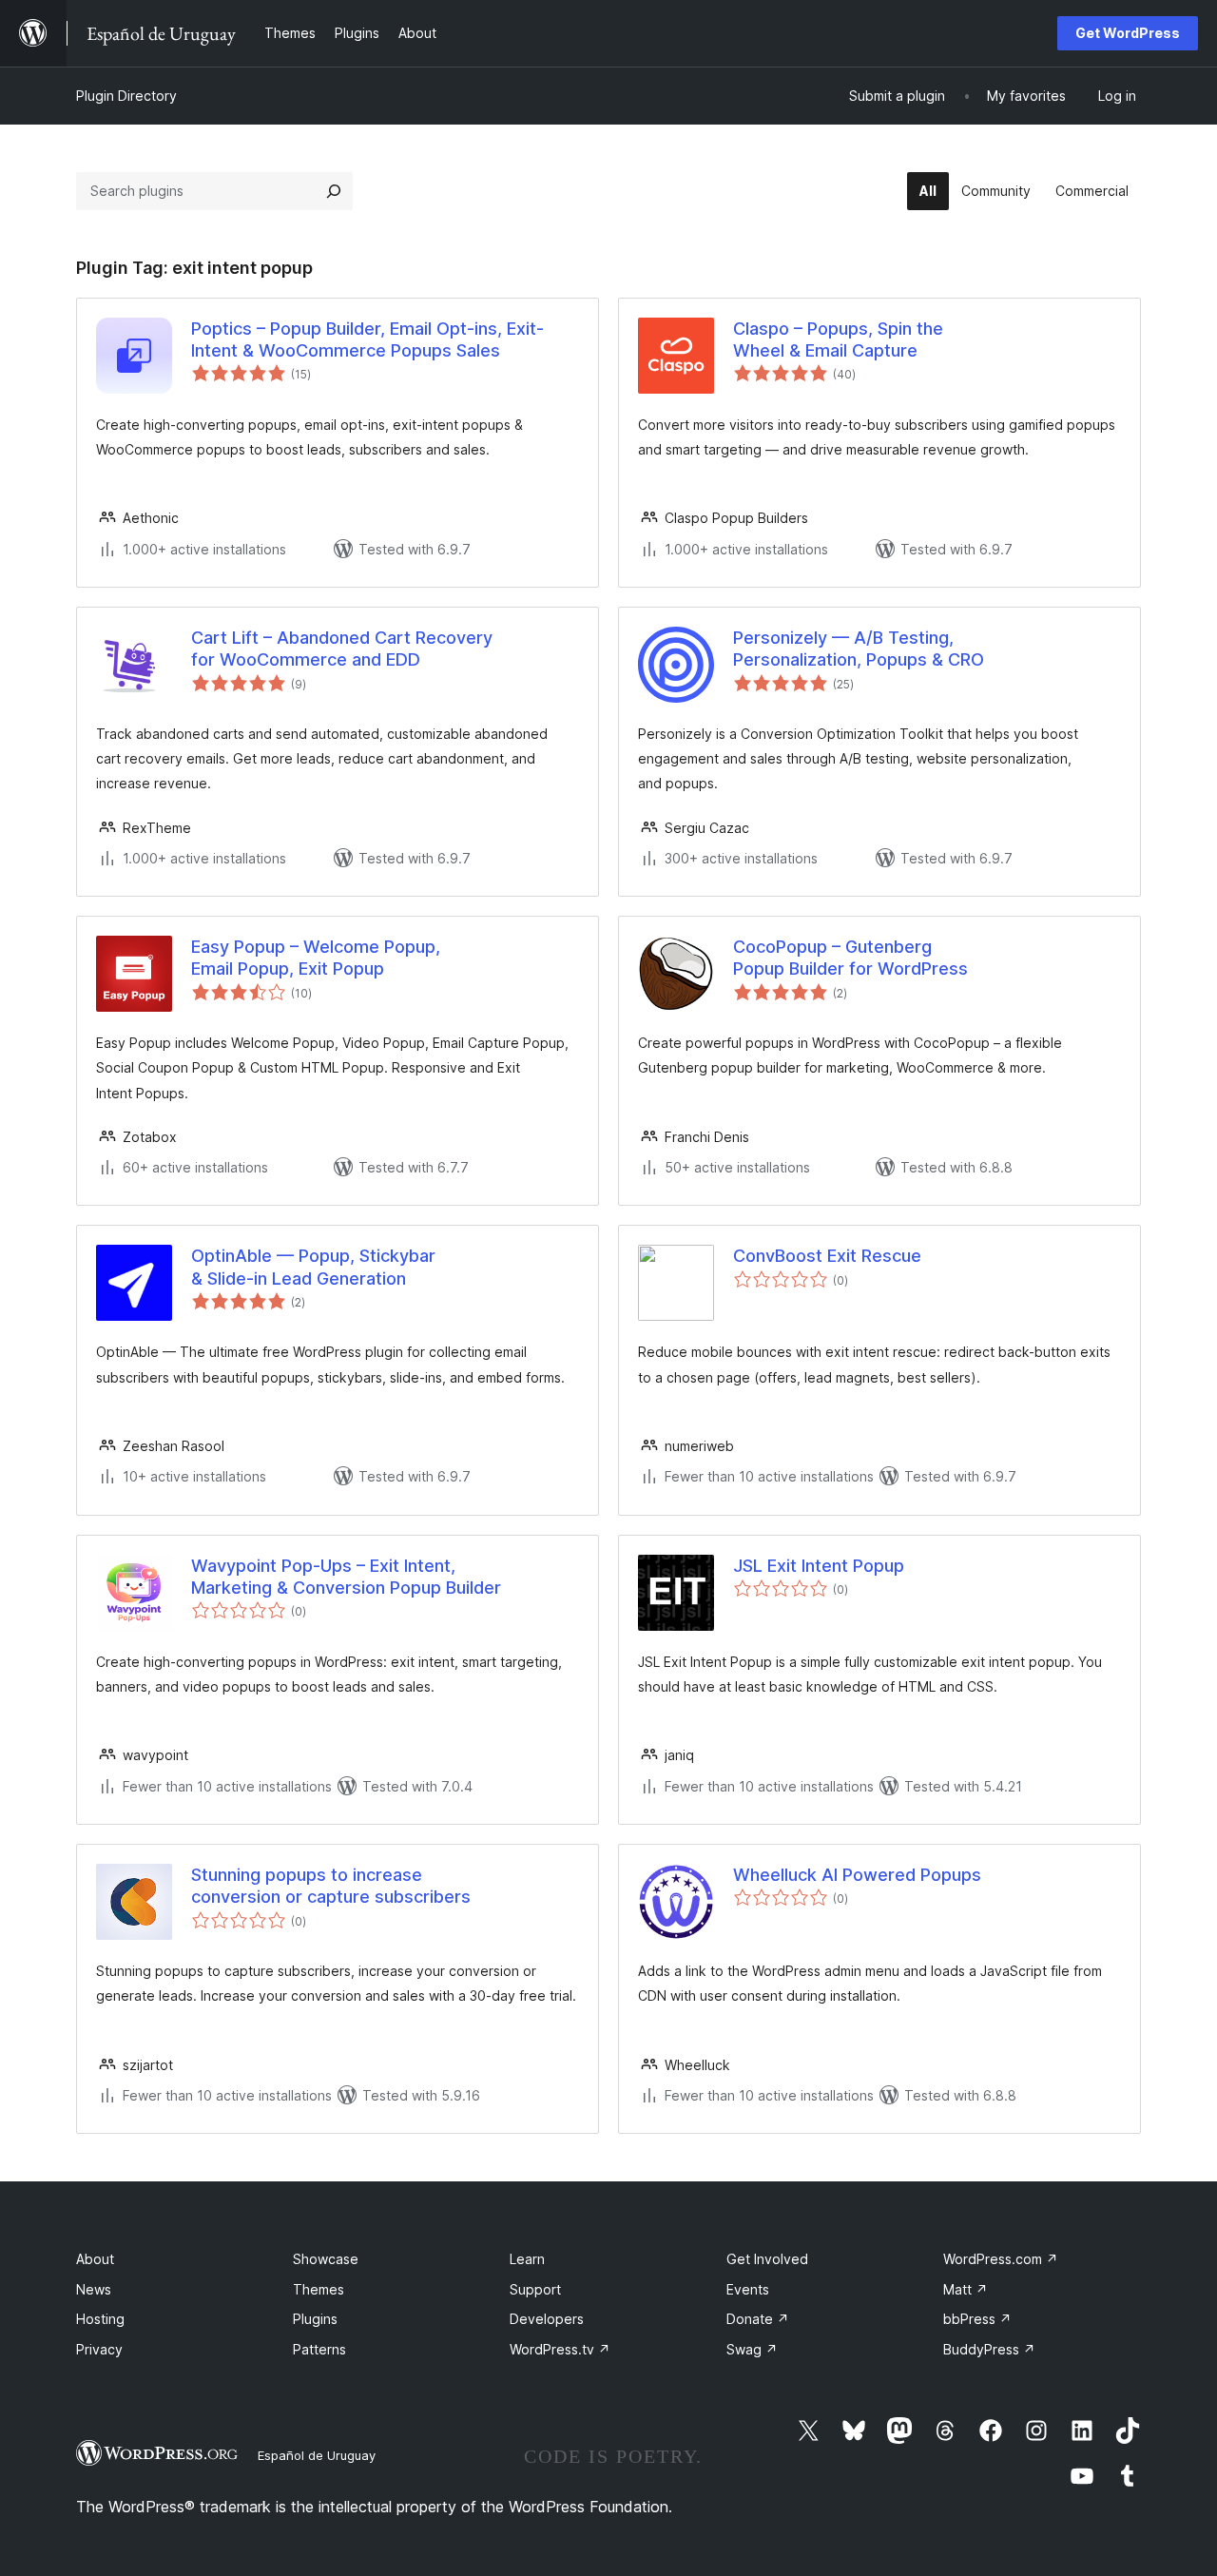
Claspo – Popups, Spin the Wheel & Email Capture (838, 339)
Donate (758, 2319)
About (95, 2259)
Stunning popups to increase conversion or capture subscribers (331, 1886)
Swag (752, 2349)
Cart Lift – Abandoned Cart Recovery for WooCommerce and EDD (342, 649)
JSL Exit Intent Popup (819, 1566)
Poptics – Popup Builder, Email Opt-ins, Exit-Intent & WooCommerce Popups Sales (367, 339)
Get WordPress (1128, 33)
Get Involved (767, 2259)
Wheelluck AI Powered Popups (857, 1875)
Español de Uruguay (317, 2455)
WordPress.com (1001, 2259)
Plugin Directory (126, 96)
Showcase (326, 2259)
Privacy (99, 2349)
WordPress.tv (560, 2349)
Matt (966, 2289)
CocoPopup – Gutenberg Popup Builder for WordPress (850, 958)
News (94, 2289)
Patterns (319, 2349)
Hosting (100, 2319)
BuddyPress (989, 2349)
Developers (547, 2319)
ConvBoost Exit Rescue (827, 1256)
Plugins (315, 2319)
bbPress (977, 2319)
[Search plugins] (334, 191)
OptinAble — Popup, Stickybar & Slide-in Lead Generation (313, 1267)
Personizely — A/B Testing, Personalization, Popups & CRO (859, 649)
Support (535, 2289)
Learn (527, 2259)
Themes (319, 2289)
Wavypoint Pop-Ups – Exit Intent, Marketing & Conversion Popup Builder (346, 1577)
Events (748, 2289)
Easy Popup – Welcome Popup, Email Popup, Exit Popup (316, 958)
